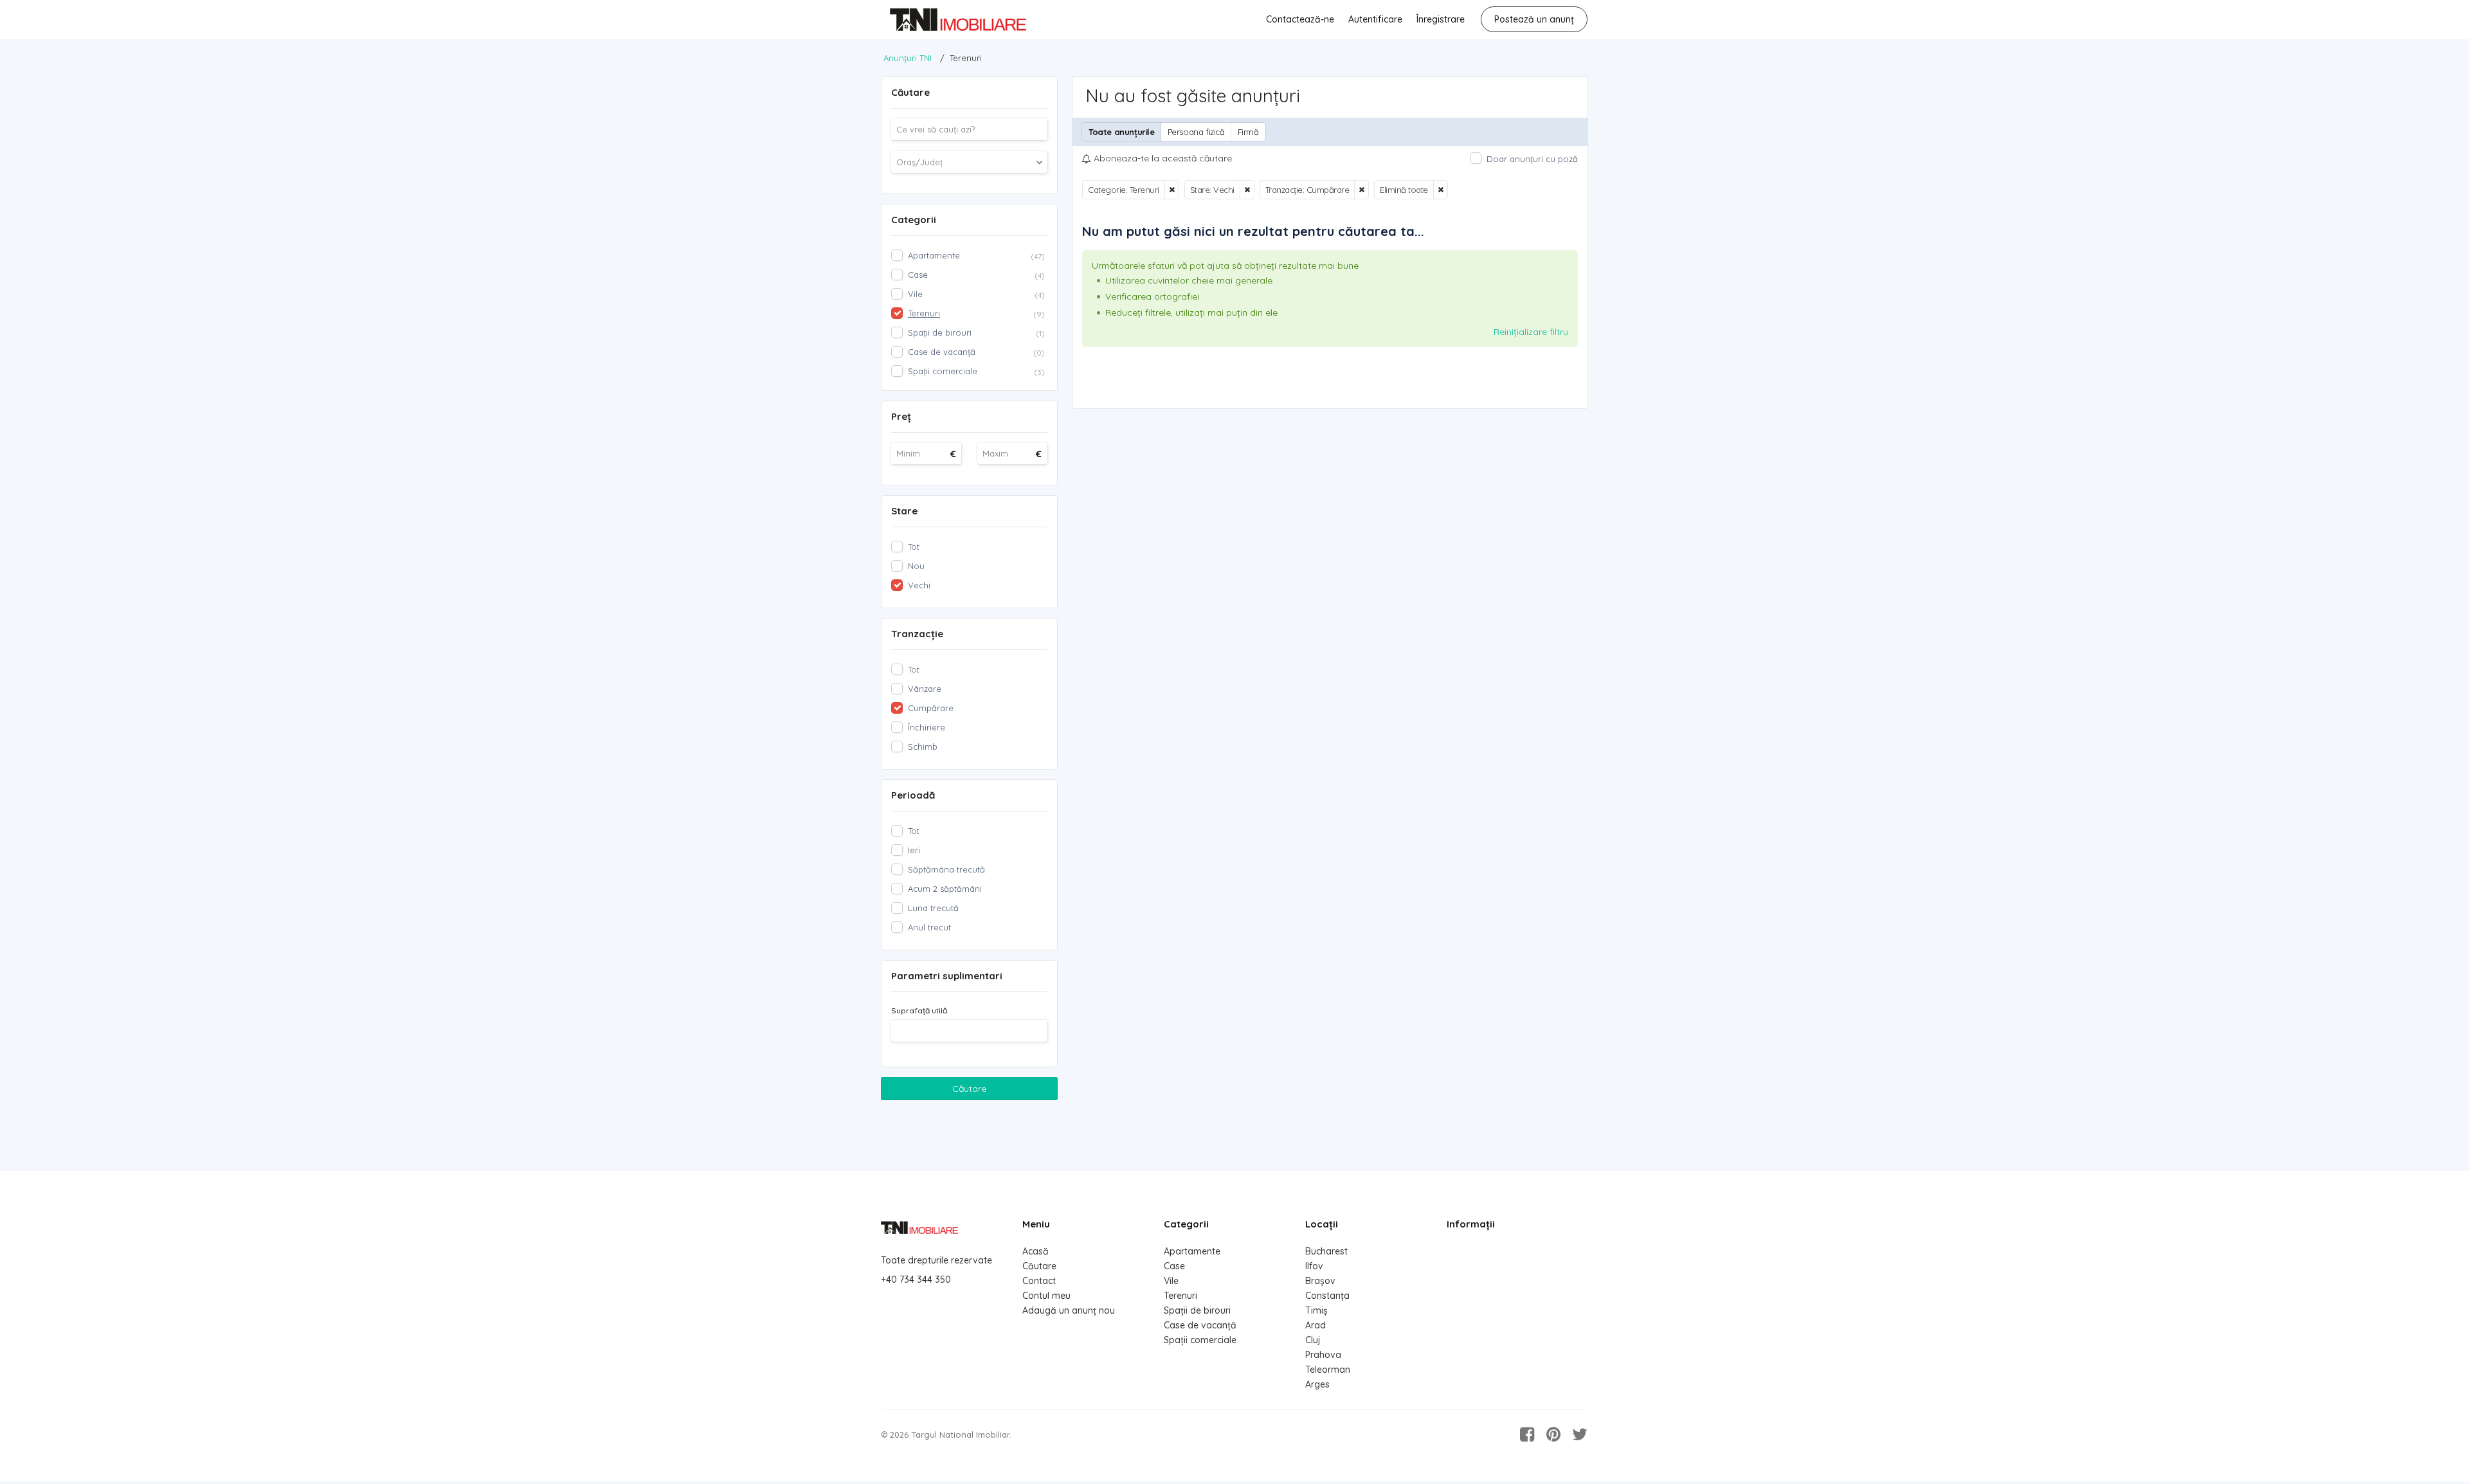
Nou (916, 566)
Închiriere (927, 727)
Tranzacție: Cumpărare (1307, 190)
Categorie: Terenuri (1124, 190)
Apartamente (1192, 1251)
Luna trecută (933, 908)
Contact (1039, 1281)
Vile (1171, 1281)
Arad (1316, 1325)
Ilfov (1314, 1266)
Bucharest (1326, 1251)
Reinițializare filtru (1531, 332)
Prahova (1323, 1355)
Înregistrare (1441, 19)
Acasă (1036, 1251)
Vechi (919, 585)
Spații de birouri (1197, 1310)
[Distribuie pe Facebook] (1527, 1434)
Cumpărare (931, 708)
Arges (1317, 1384)
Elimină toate (1404, 190)
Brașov (1320, 1281)
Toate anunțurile (1122, 132)
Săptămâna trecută (946, 869)
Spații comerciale (1200, 1340)
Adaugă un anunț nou (1069, 1310)
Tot (914, 547)
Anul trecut (929, 927)
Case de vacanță (1200, 1325)
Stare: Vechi (1212, 190)
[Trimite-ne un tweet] (1580, 1434)
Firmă (1248, 132)
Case (1174, 1266)
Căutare (969, 1089)
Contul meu (1046, 1296)
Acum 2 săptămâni (945, 889)
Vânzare (925, 689)
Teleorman (1328, 1370)
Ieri (914, 850)
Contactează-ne (1300, 19)
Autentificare (1375, 19)
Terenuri (1180, 1296)
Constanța (1327, 1296)
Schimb (923, 747)
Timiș (1316, 1310)
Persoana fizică (1196, 132)
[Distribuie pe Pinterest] (1553, 1434)
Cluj (1313, 1340)
